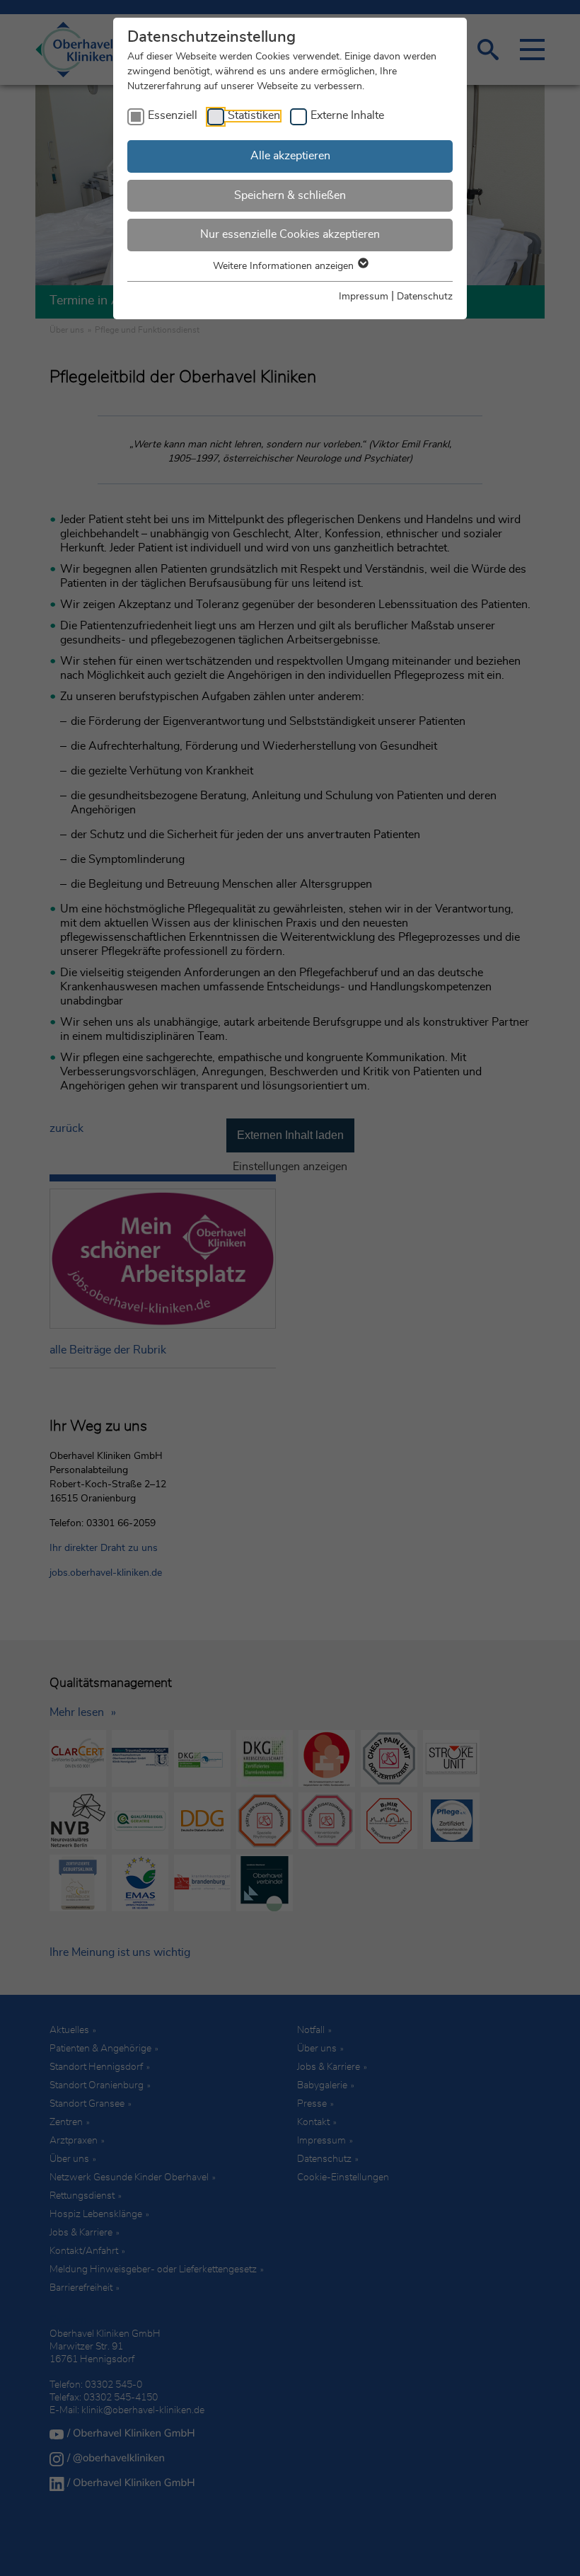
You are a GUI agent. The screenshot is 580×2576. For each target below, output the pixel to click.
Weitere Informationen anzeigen (285, 266)
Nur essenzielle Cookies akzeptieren (290, 234)
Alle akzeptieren (290, 156)
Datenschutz (425, 297)
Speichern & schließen (290, 195)
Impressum (364, 297)
